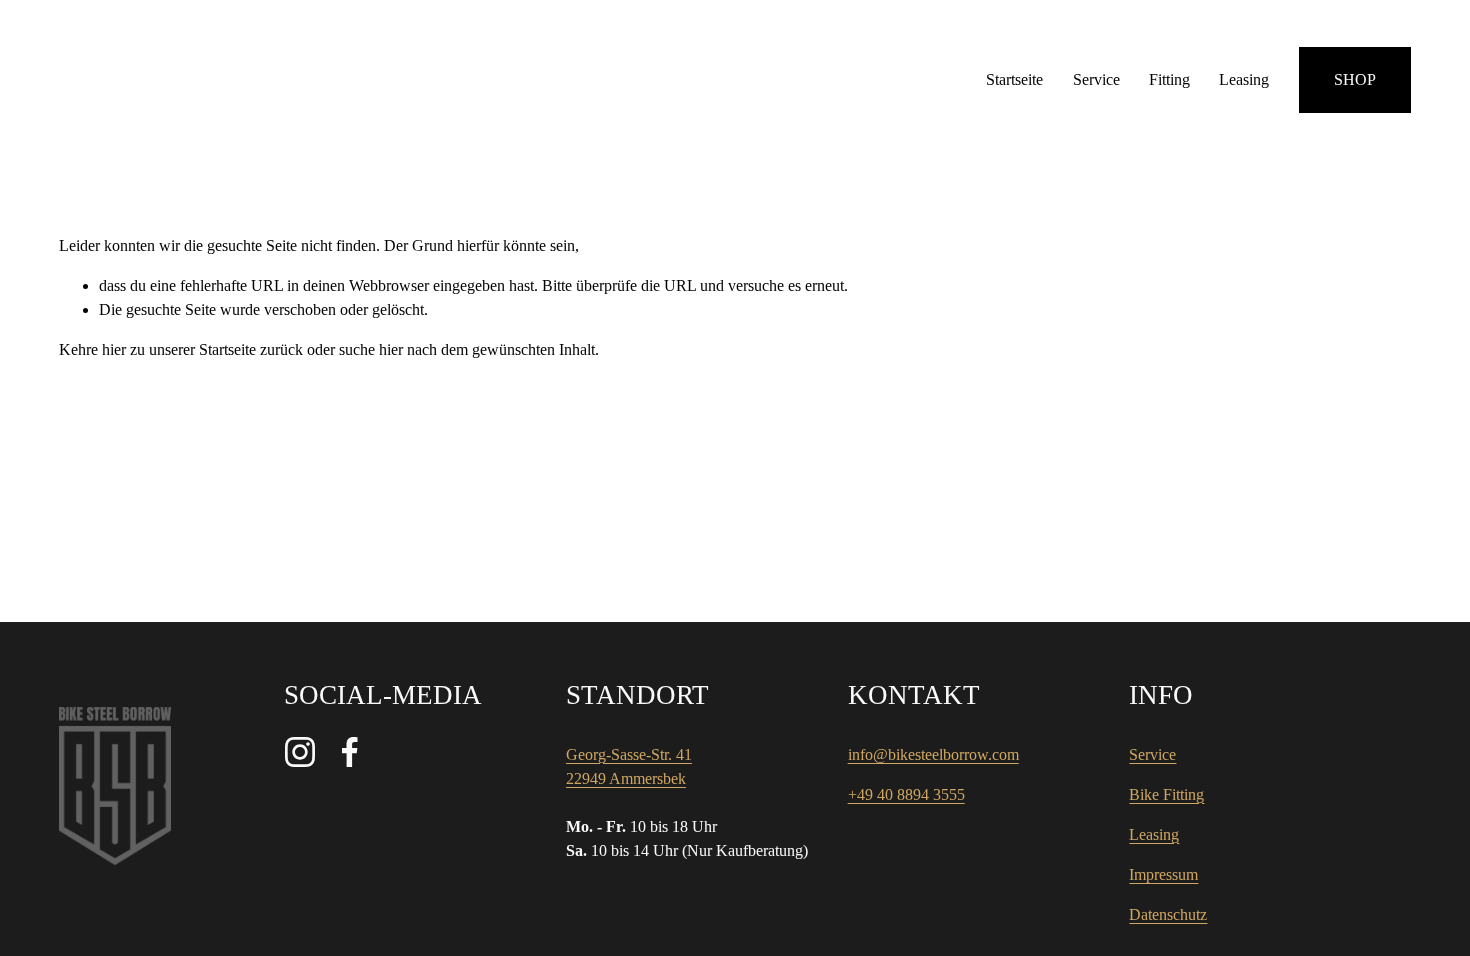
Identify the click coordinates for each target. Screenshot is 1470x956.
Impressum (1163, 874)
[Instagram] (300, 752)
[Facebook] (350, 752)
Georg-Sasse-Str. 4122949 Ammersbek (629, 766)
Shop (1355, 79)
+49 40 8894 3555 (906, 794)
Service (1096, 79)
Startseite (1014, 79)
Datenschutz (1168, 914)
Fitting (1169, 79)
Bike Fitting (1166, 794)
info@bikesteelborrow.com (933, 754)
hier (114, 349)
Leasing (1244, 79)
